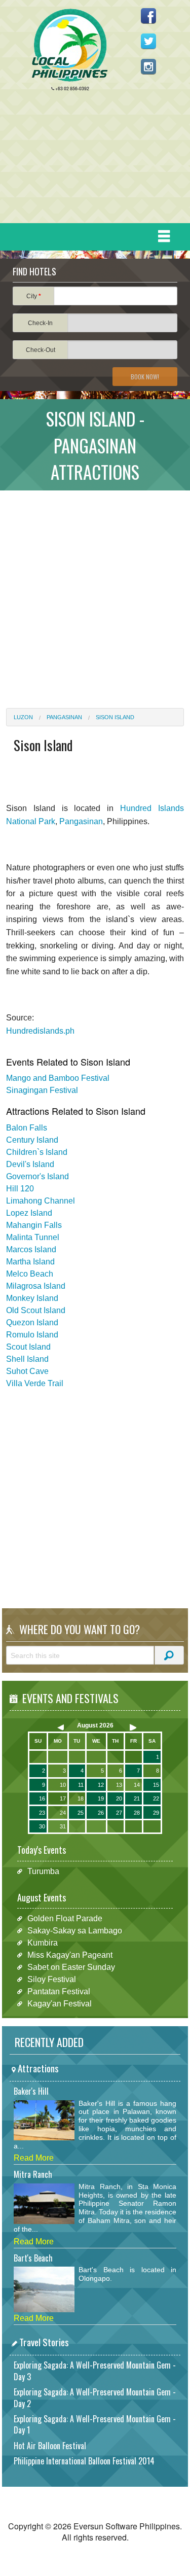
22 (156, 1798)
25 (81, 1813)
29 (156, 1813)
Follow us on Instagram (148, 66)
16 (42, 1798)
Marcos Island (31, 1249)
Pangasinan (64, 717)
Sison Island (115, 717)
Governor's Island (37, 1176)
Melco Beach (30, 1274)
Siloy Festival (52, 1979)
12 (101, 1785)
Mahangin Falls (34, 1225)
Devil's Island (30, 1164)
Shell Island (27, 1359)
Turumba (43, 1871)
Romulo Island (32, 1335)
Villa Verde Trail (35, 1383)
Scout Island (28, 1347)
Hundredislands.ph (40, 1031)
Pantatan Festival (59, 1991)
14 (137, 1785)
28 (137, 1813)
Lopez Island (29, 1213)
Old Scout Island (36, 1310)
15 (156, 1785)
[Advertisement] (91, 160)
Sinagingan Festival (42, 1090)
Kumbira (43, 1943)
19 (101, 1798)
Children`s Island (37, 1152)
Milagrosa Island (36, 1286)
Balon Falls (27, 1128)
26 (101, 1813)
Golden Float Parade (65, 1918)
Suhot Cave (27, 1371)
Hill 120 (20, 1189)
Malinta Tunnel (33, 1237)
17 (63, 1798)
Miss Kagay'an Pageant (70, 1955)
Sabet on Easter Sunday (71, 1967)
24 (63, 1813)
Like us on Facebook (148, 16)
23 (42, 1813)
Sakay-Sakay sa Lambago (75, 1931)
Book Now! (145, 377)
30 (42, 1826)
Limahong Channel (41, 1201)
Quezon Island (32, 1322)
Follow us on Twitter (148, 41)
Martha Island (30, 1262)
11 (81, 1785)
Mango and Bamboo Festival (58, 1078)
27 (119, 1813)
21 (137, 1798)
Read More (34, 2158)
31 (63, 1826)
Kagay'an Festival (60, 2004)
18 (81, 1798)
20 (119, 1798)
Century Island (32, 1140)
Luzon (23, 717)
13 (119, 1785)
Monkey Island (32, 1298)
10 (63, 1785)
